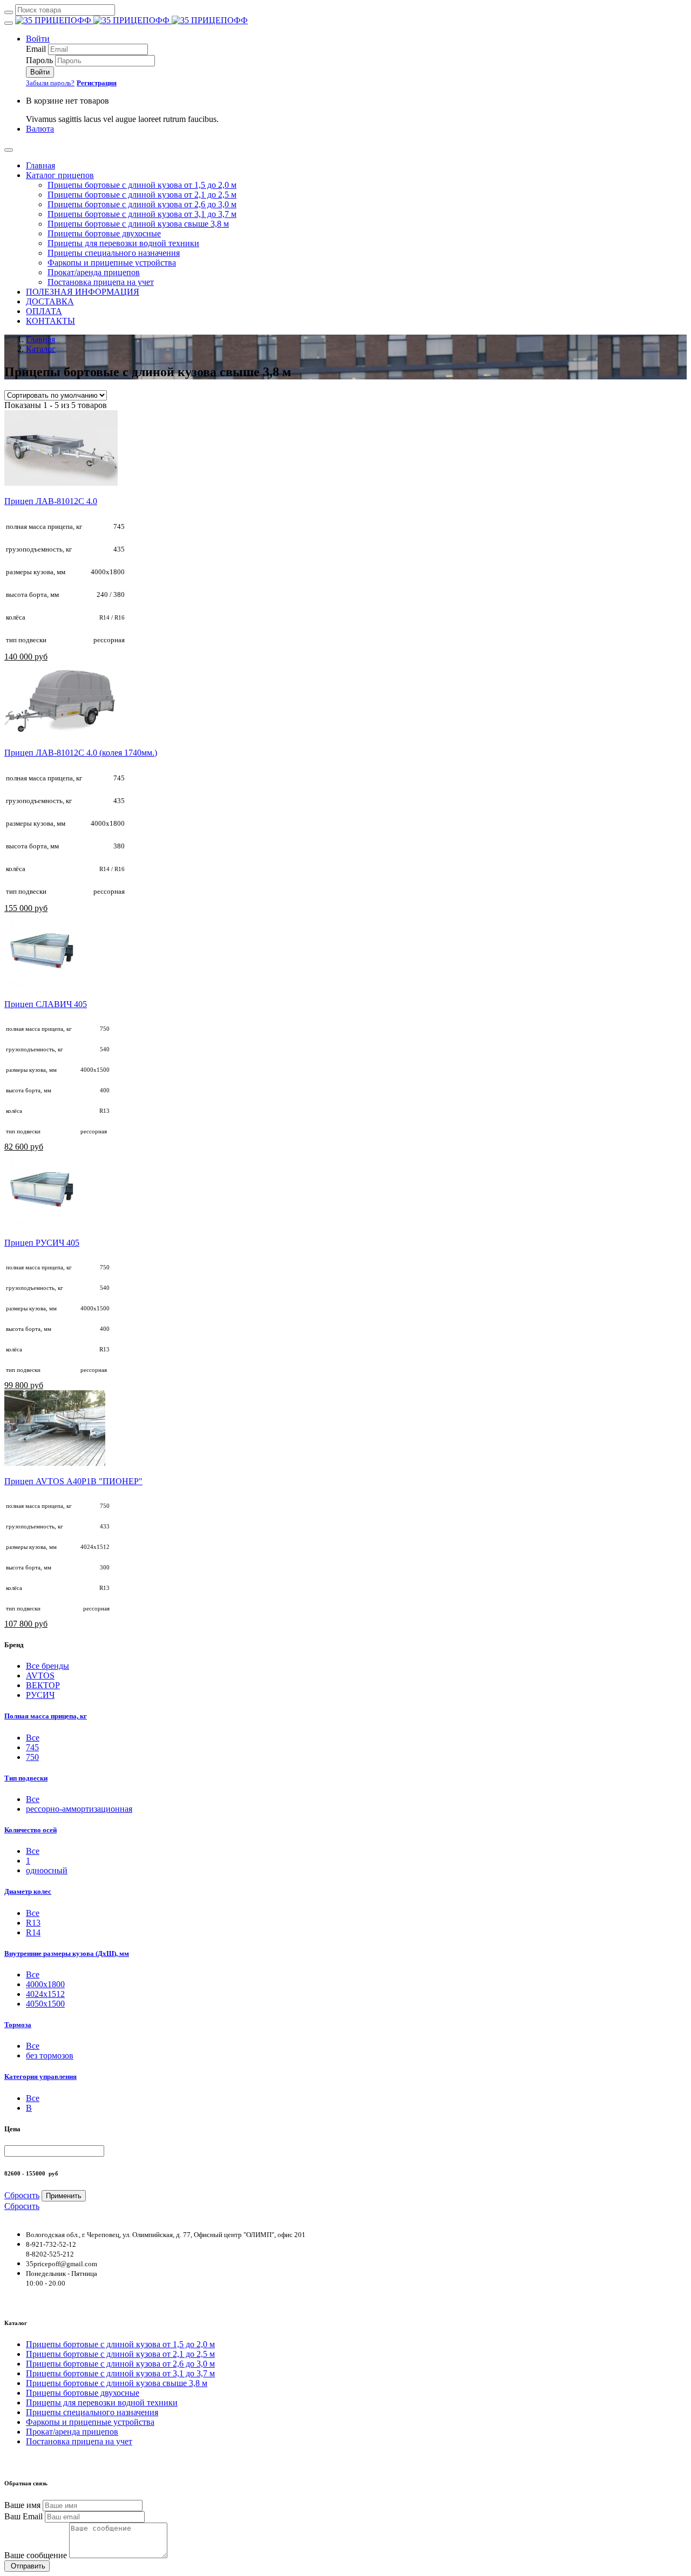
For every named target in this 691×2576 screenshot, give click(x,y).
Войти (38, 39)
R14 (33, 1932)
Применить (64, 2196)
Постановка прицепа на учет (101, 282)
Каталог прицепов (60, 175)
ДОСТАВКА (50, 301)
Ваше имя (22, 2505)
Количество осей (31, 1830)
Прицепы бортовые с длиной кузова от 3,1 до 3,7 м (142, 214)
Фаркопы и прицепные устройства (112, 263)
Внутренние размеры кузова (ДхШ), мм (67, 1953)
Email (36, 49)
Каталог (41, 349)
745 (32, 1747)
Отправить (27, 2566)
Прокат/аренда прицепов (94, 272)
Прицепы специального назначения (114, 253)
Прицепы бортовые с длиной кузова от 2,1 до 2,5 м (142, 195)
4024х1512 (45, 1994)
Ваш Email (23, 2516)
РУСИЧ (40, 1695)
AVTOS (40, 1676)
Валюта (40, 129)
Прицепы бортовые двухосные (104, 233)
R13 (33, 1923)
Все (33, 1799)
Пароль (39, 60)
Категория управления (40, 2077)
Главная (40, 165)
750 (32, 1757)
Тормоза (18, 2025)
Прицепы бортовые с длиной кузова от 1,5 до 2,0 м (142, 185)
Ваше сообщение (36, 2555)
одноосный (47, 1870)
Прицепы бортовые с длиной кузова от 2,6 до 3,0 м (142, 204)
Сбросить (22, 2195)
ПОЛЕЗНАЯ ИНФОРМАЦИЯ (83, 292)
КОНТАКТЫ (50, 321)
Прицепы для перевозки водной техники (123, 243)
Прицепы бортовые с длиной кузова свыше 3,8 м (138, 224)
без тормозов (50, 2055)
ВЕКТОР (43, 1685)
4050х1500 (45, 2004)
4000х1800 (45, 1984)
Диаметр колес (28, 1891)
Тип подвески (26, 1778)
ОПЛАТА (44, 311)
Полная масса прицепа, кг (46, 1716)
